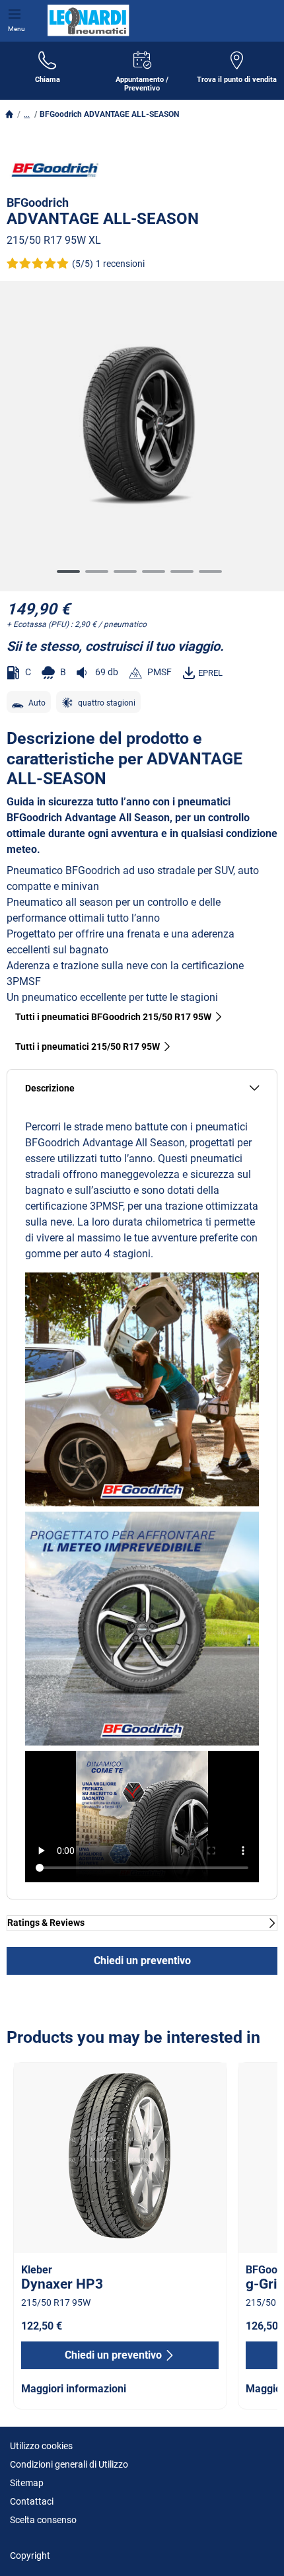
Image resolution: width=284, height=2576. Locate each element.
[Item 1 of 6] (142, 429)
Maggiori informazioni (74, 2389)
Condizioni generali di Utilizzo (69, 2464)
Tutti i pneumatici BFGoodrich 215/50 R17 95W (113, 1017)
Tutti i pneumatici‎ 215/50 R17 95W (88, 1047)
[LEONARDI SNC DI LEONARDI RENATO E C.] (86, 20)
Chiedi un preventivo (142, 1961)
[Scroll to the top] (249, 2548)
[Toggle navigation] (17, 13)
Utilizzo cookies (41, 2446)
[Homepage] (9, 114)
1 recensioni (120, 264)
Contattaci (32, 2501)
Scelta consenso (43, 2520)
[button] (27, 114)
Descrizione (50, 1088)
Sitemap (27, 2483)
